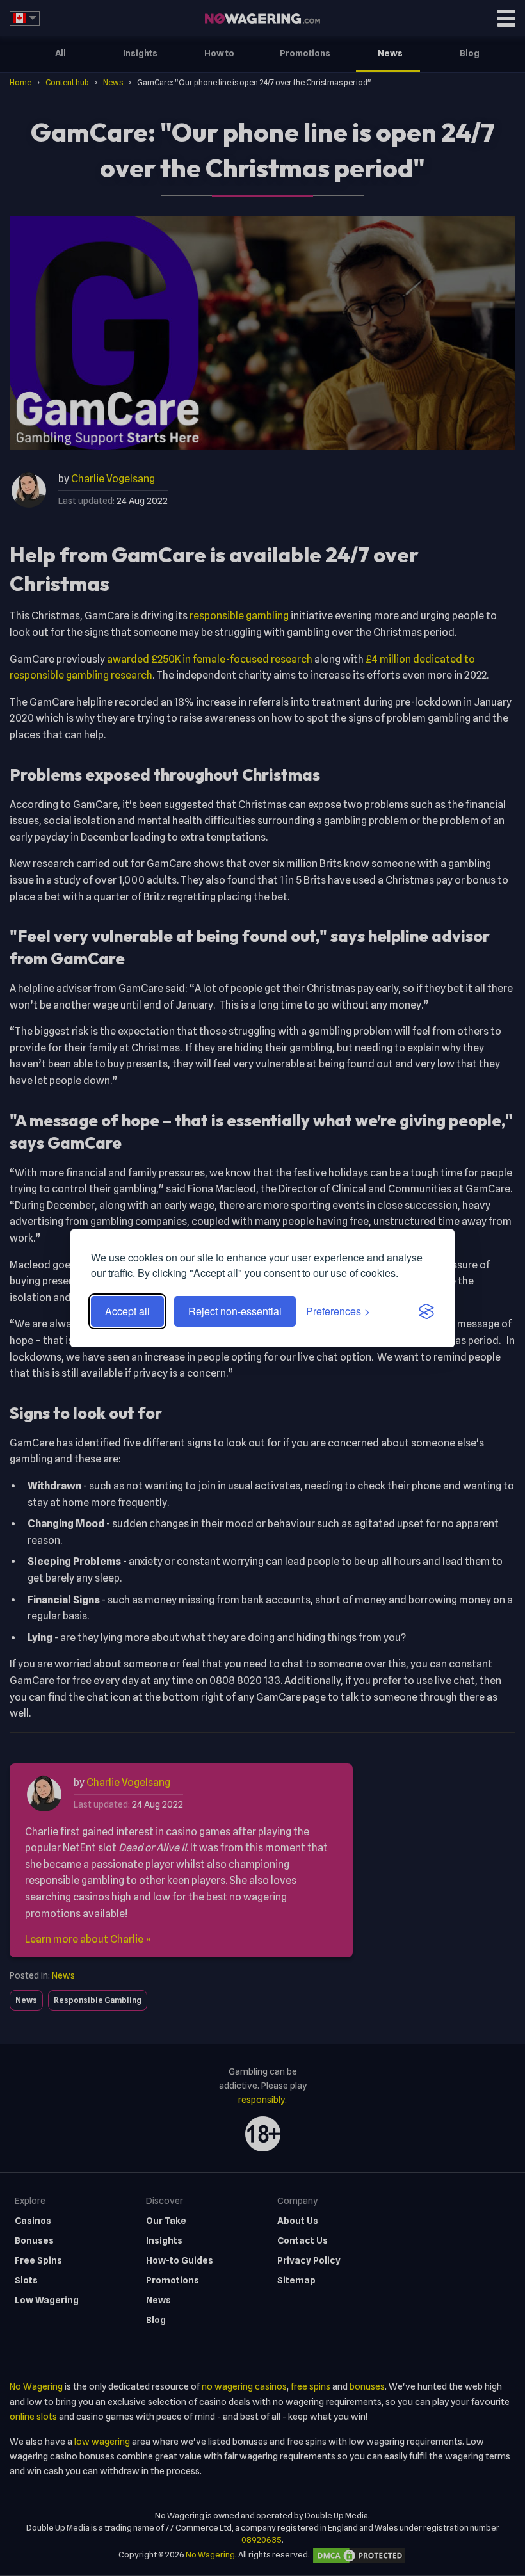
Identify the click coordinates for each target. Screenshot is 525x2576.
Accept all (127, 1311)
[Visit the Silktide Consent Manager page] (426, 1311)
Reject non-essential (235, 1311)
